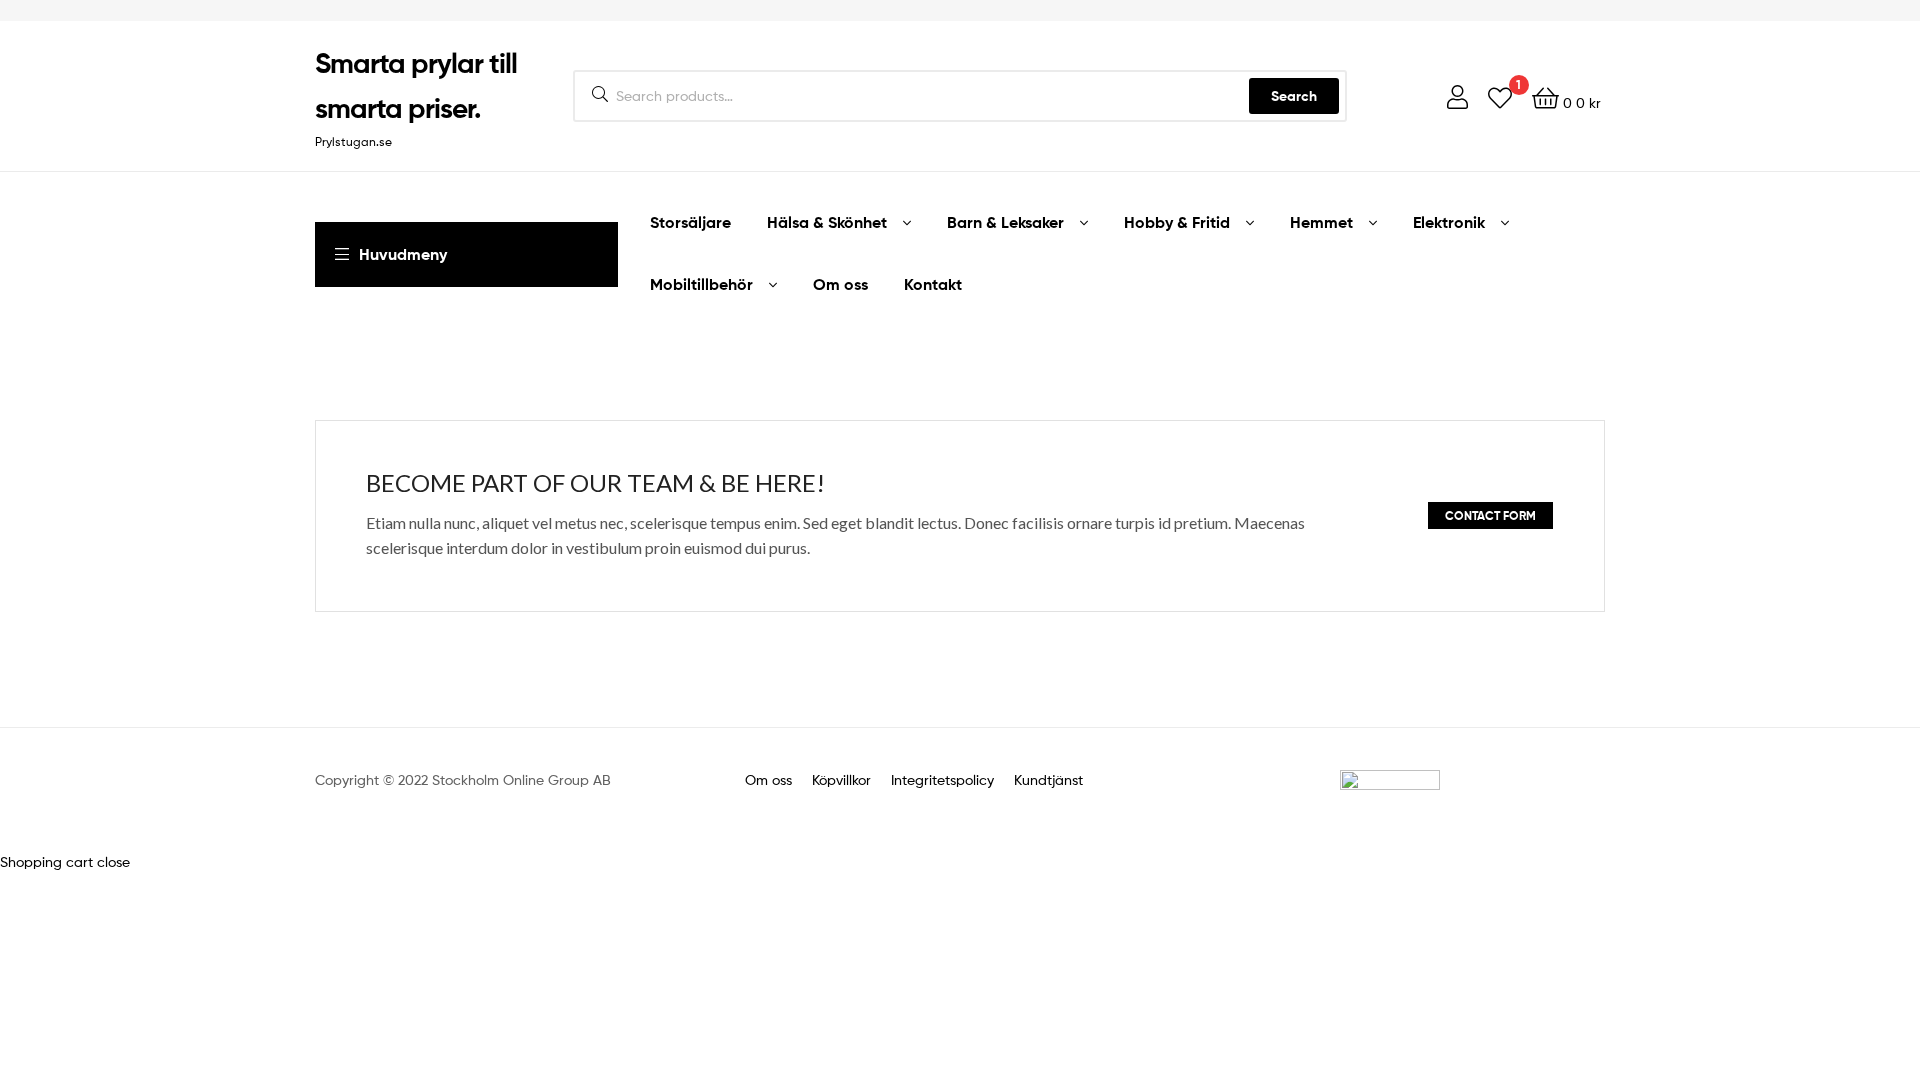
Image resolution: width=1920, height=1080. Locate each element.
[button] (1490, 515)
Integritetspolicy (940, 779)
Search (1294, 96)
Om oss (768, 779)
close (113, 861)
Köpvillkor (843, 779)
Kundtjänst (1048, 779)
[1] (1500, 96)
